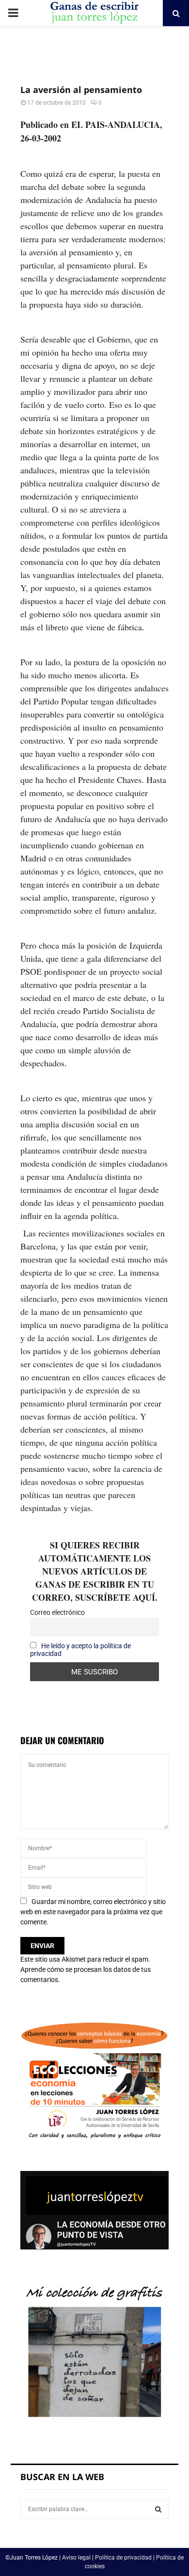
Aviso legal (76, 2558)
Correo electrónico (57, 1612)
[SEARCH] (158, 2509)
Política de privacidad (123, 2558)
